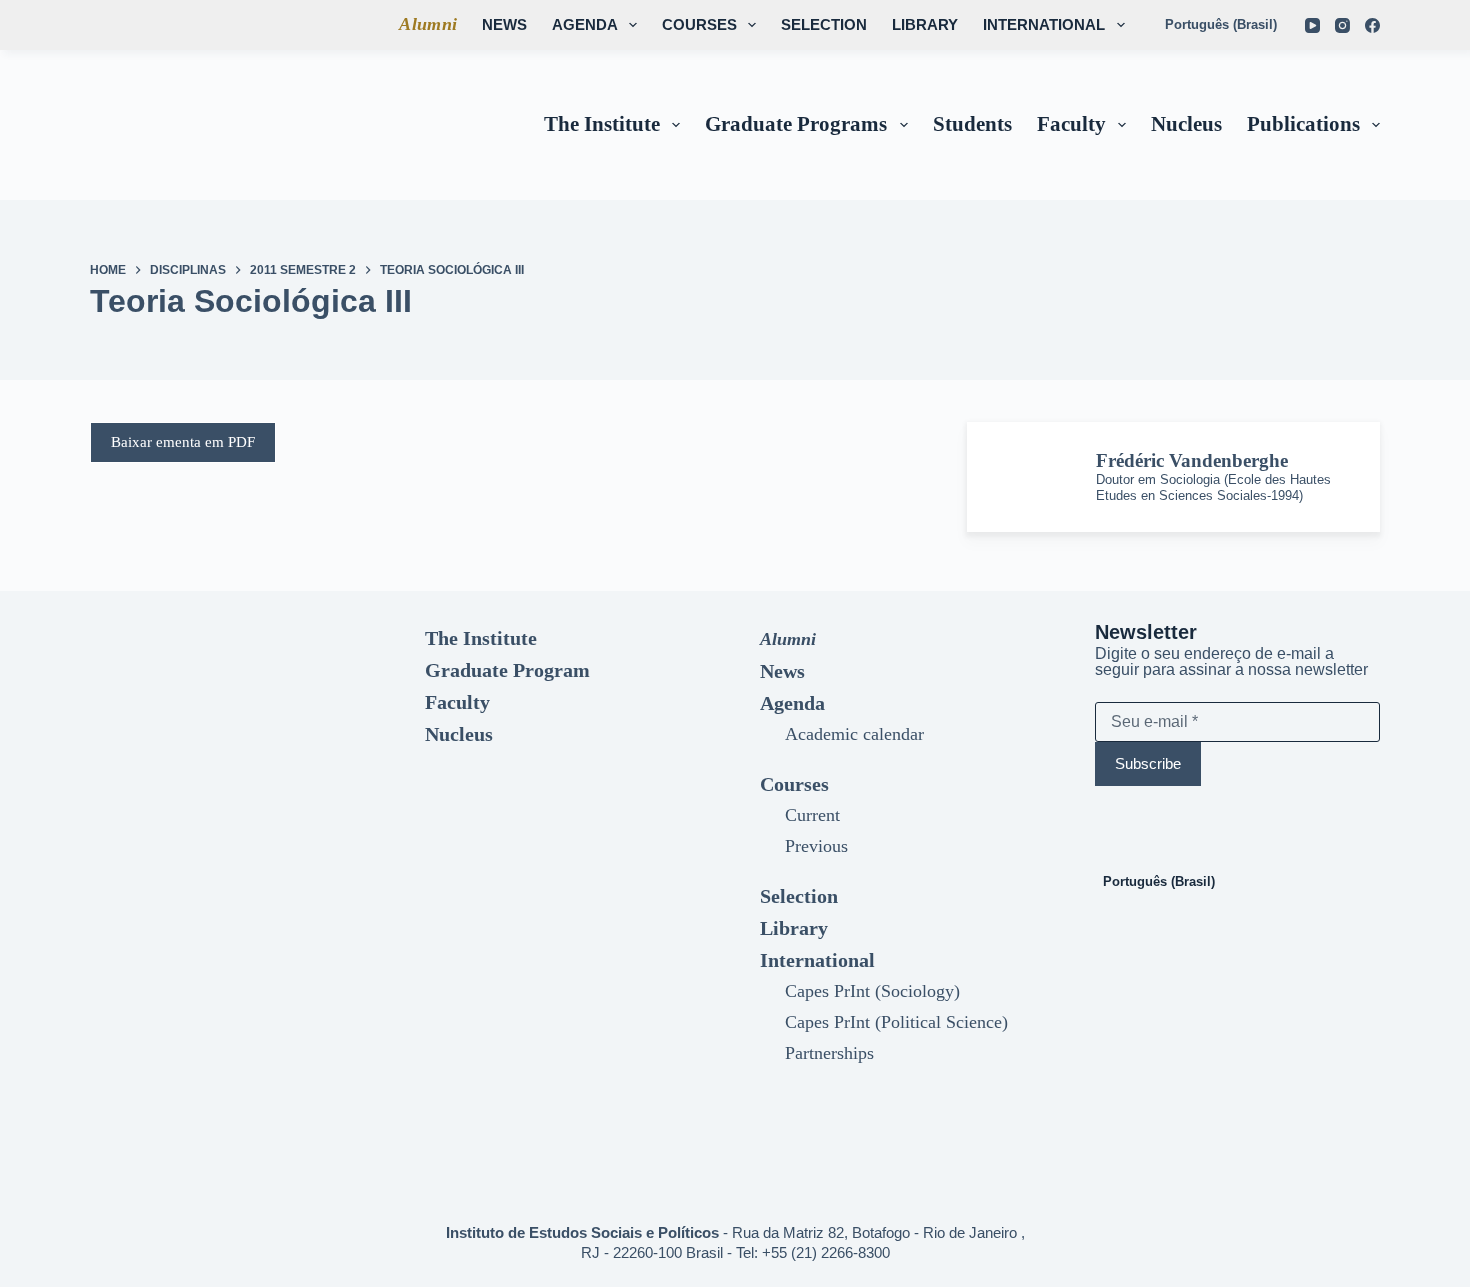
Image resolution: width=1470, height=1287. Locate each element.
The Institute (602, 124)
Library (925, 24)
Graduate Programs (796, 124)
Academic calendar (854, 734)
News (504, 24)
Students (972, 124)
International (1044, 24)
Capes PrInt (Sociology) (872, 991)
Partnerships (829, 1053)
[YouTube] (1312, 25)
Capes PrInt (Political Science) (896, 1022)
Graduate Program (507, 670)
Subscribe (1148, 763)
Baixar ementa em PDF (183, 442)
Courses (699, 24)
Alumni (428, 24)
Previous (816, 846)
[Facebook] (1372, 25)
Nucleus (1186, 124)
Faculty (1071, 124)
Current (812, 815)
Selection (824, 24)
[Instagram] (1342, 25)
